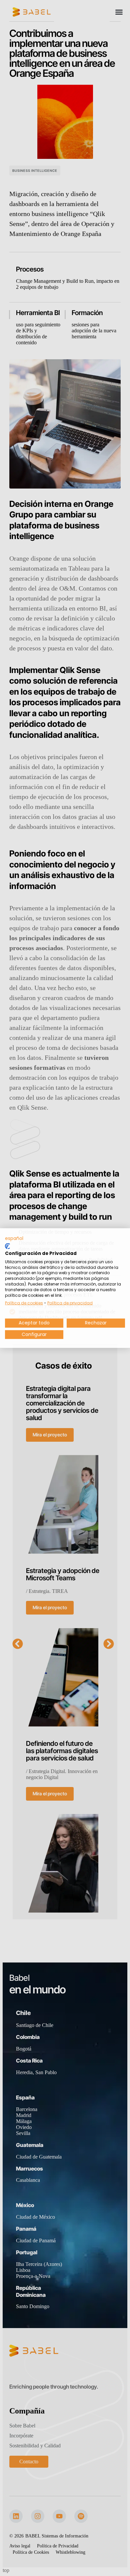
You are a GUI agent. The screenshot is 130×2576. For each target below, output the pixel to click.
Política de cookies (24, 1303)
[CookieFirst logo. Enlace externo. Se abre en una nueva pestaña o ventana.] (7, 1246)
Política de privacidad (70, 1303)
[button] (14, 1238)
